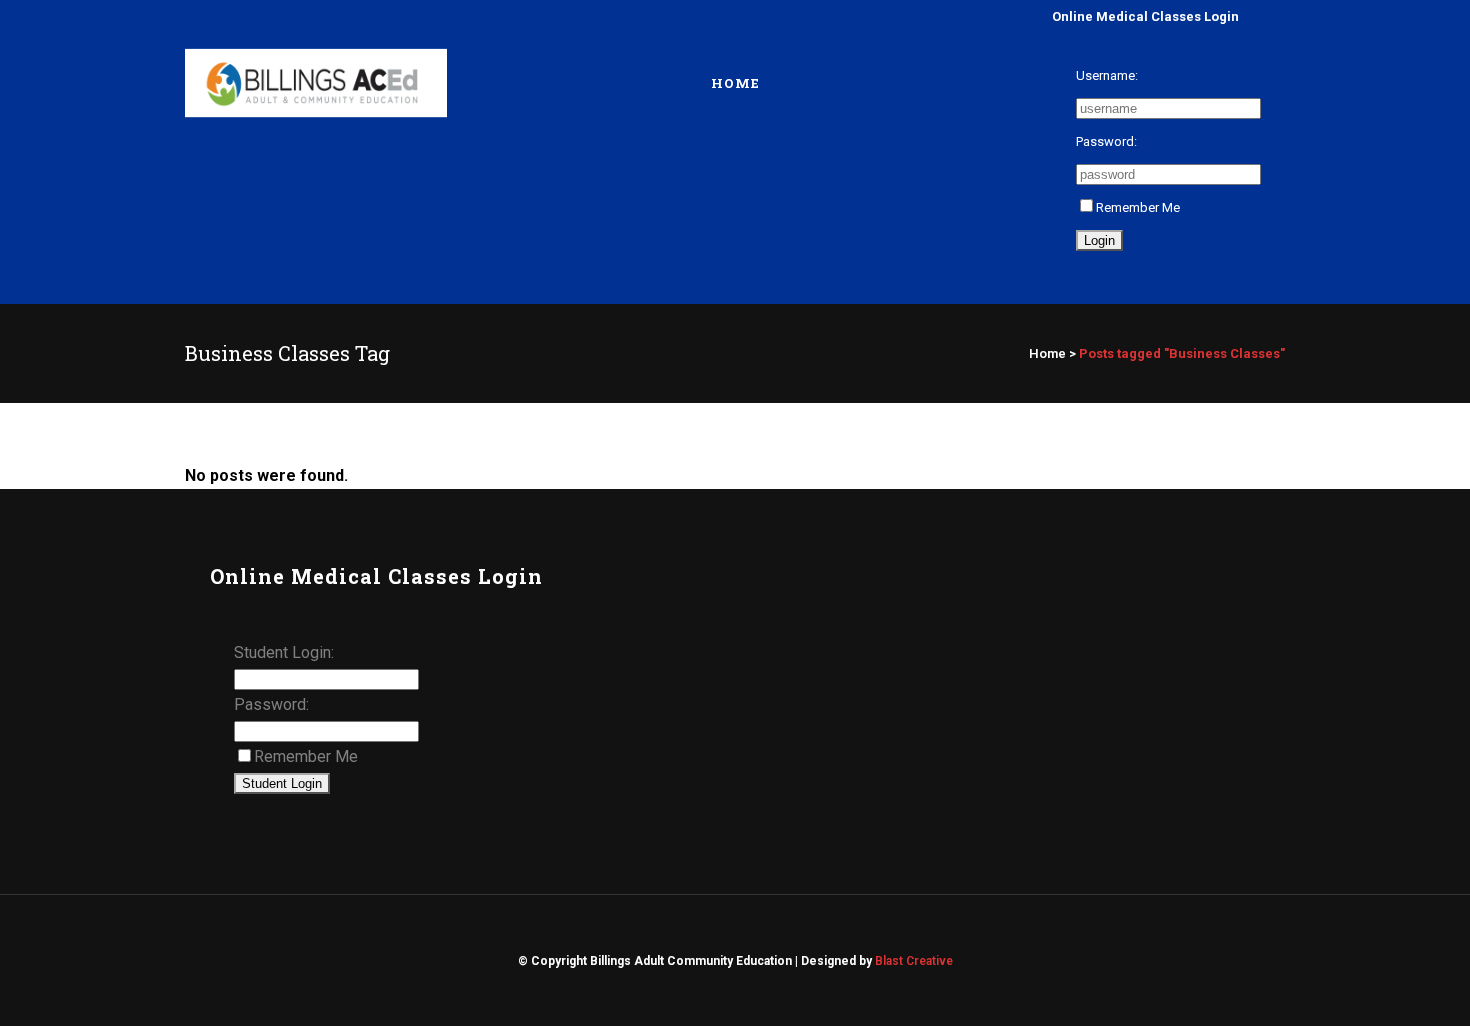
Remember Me (1138, 207)
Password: (1106, 141)
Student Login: (284, 652)
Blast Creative (914, 961)
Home (1047, 353)
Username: (1107, 75)
